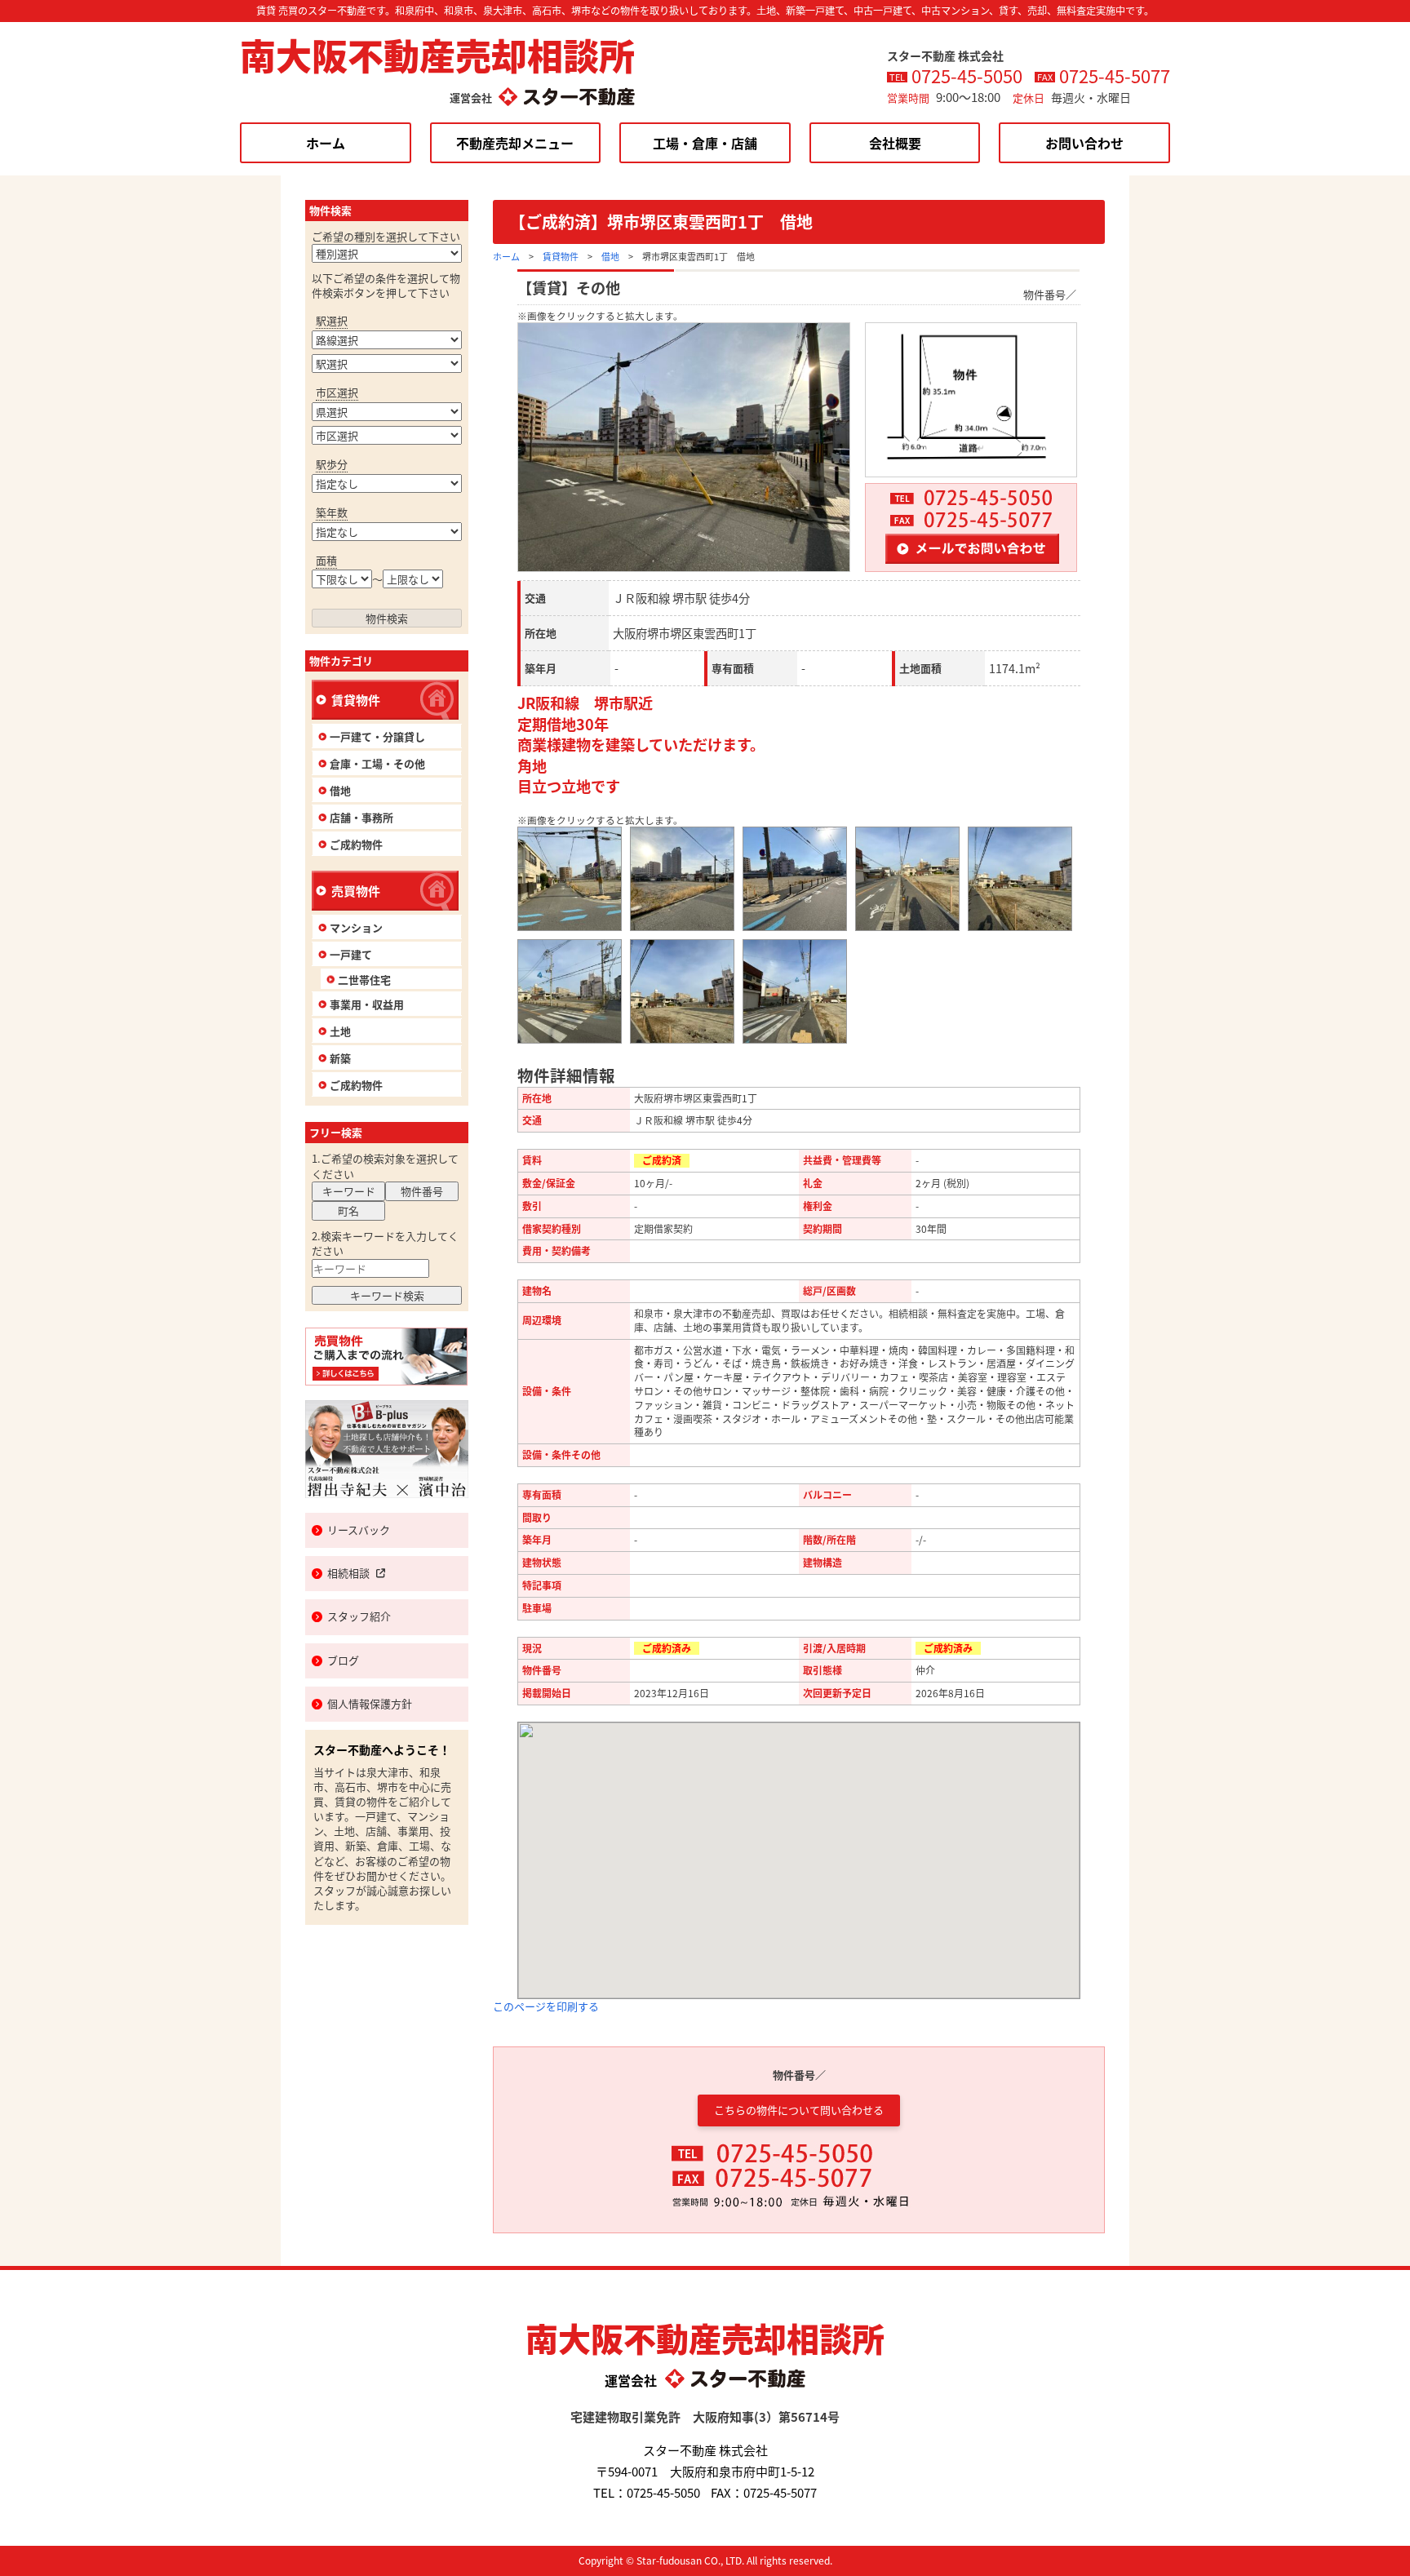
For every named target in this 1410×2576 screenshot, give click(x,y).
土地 (340, 1031)
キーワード (349, 1191)
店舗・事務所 (361, 817)
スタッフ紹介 (359, 1616)
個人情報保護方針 (370, 1703)
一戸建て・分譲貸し (377, 736)
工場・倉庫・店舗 (705, 143)
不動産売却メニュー (515, 143)
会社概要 (895, 143)
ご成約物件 (356, 844)
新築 (340, 1058)
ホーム (326, 143)
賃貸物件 (561, 256)
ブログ (343, 1660)
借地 (610, 256)
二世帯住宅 (364, 980)
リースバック (359, 1530)
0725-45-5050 (967, 75)
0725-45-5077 (1115, 75)
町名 (348, 1210)
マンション (356, 927)
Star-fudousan (669, 2560)
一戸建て (351, 954)
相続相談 (348, 1573)
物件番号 (422, 1191)
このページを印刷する (546, 2006)
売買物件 (356, 891)
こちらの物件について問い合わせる (799, 2110)
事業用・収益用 (367, 1004)
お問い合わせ (1084, 143)
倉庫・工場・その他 (377, 763)
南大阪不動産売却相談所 (437, 55)
